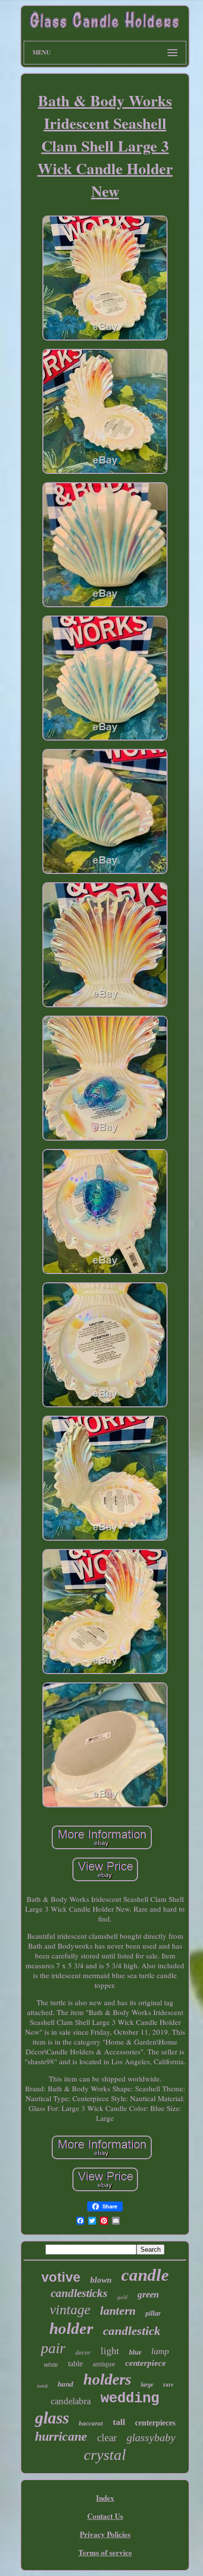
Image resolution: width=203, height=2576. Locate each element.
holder (71, 2328)
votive (61, 2277)
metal (42, 2386)
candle (145, 2275)
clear (107, 2438)
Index (105, 2498)
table (75, 2364)
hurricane (61, 2436)
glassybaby (151, 2437)
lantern (118, 2311)
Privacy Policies (105, 2534)
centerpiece (146, 2363)
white (51, 2365)
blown (101, 2280)
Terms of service (105, 2552)
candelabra (71, 2401)
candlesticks (79, 2293)
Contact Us (105, 2516)
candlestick (132, 2331)
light (110, 2351)
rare (168, 2385)
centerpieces (155, 2423)
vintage (70, 2310)
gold (122, 2297)
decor (83, 2352)
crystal (105, 2455)
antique (104, 2364)
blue (135, 2352)
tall (119, 2422)
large (147, 2385)
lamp (160, 2351)
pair (53, 2348)
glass (52, 2418)
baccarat (91, 2423)
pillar (153, 2313)
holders (107, 2379)
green (148, 2294)
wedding (130, 2399)
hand (66, 2384)
